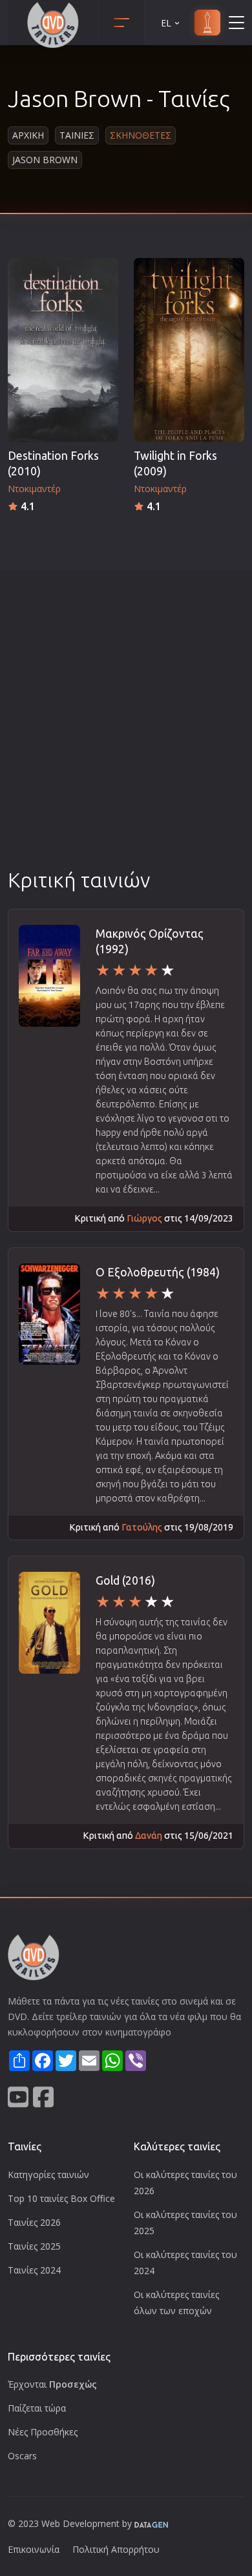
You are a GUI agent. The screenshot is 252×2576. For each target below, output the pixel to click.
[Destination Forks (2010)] (63, 350)
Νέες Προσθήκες (43, 2432)
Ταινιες (77, 135)
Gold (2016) (125, 1580)
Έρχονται (52, 2384)
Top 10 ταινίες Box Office (61, 2198)
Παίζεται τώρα (37, 2408)
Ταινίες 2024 (34, 2270)
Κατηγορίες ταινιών (48, 2175)
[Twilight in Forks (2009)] (189, 350)
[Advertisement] (126, 734)
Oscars (22, 2456)
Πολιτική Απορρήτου (116, 2549)
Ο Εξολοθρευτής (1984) (158, 1272)
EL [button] (166, 23)
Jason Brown (45, 160)
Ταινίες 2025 (34, 2246)
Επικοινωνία (34, 2549)
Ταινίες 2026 (34, 2222)
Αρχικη (28, 135)
